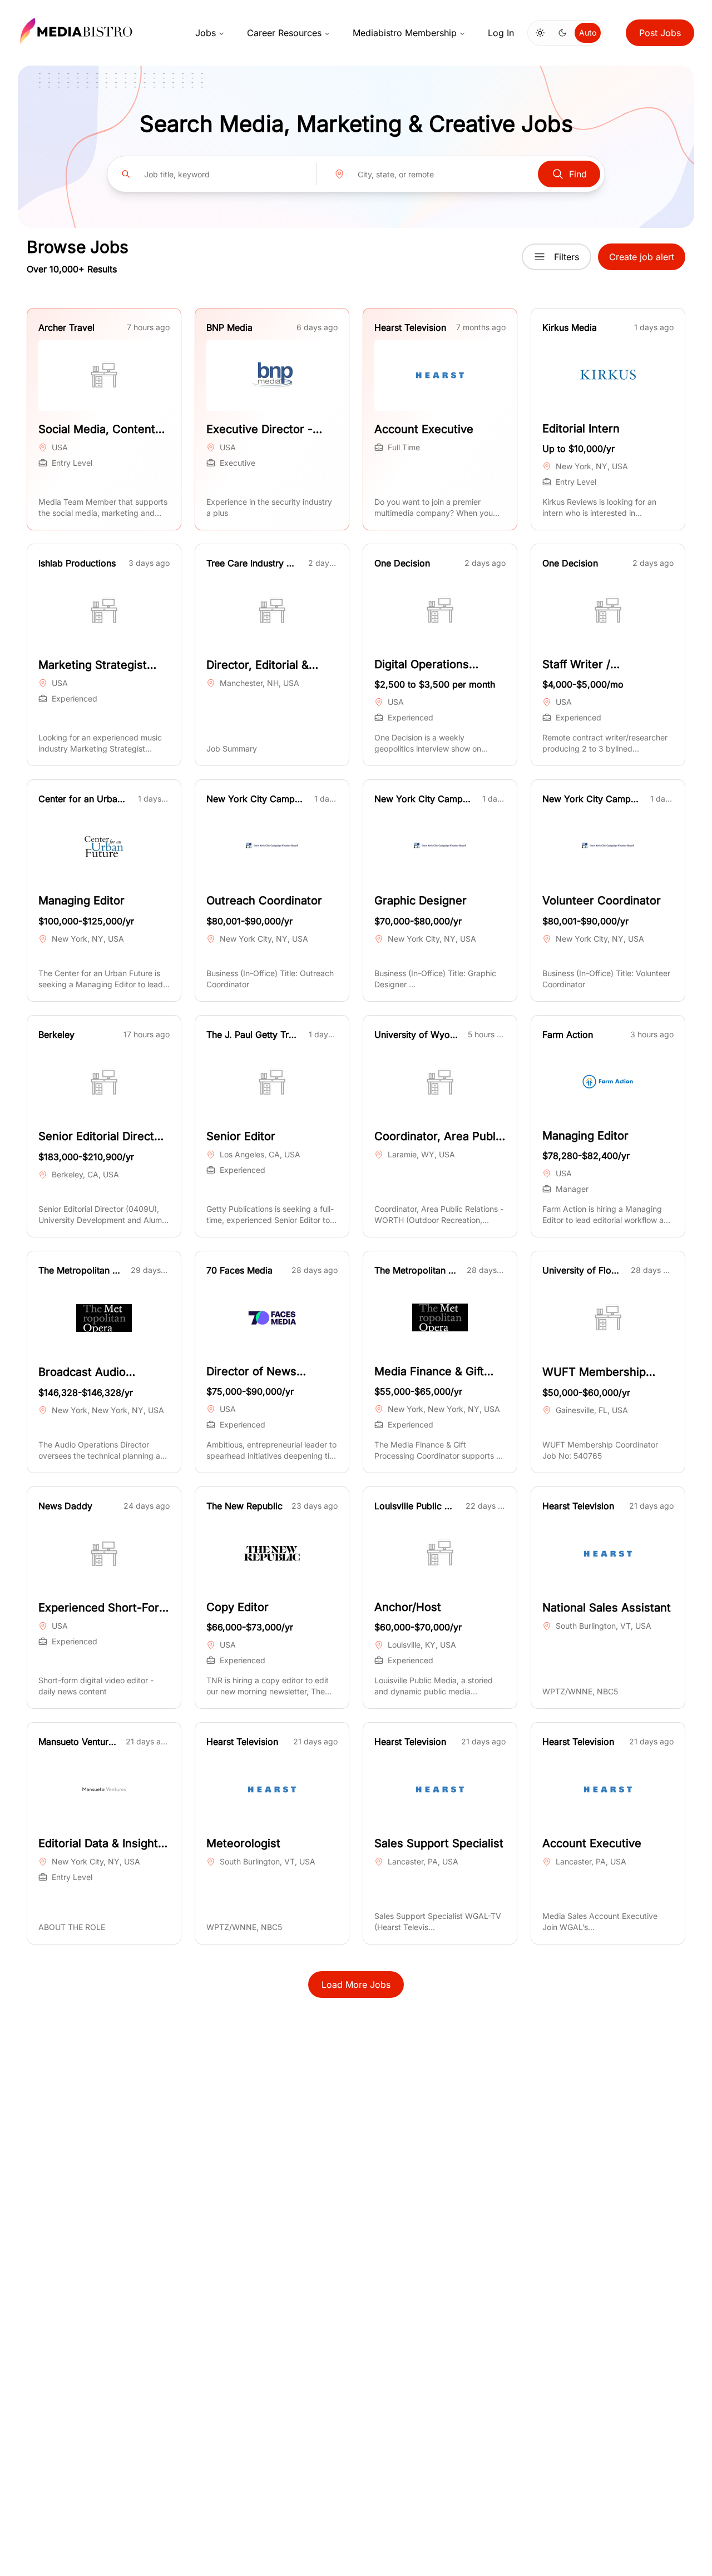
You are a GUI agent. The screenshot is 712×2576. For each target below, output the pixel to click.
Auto (588, 33)
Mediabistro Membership (405, 33)
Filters (567, 257)
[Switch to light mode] (540, 33)
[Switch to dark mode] (562, 33)
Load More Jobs (356, 1985)
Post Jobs (660, 33)
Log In (501, 33)
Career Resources (284, 33)
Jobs (206, 33)
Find (578, 174)
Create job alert (642, 257)
